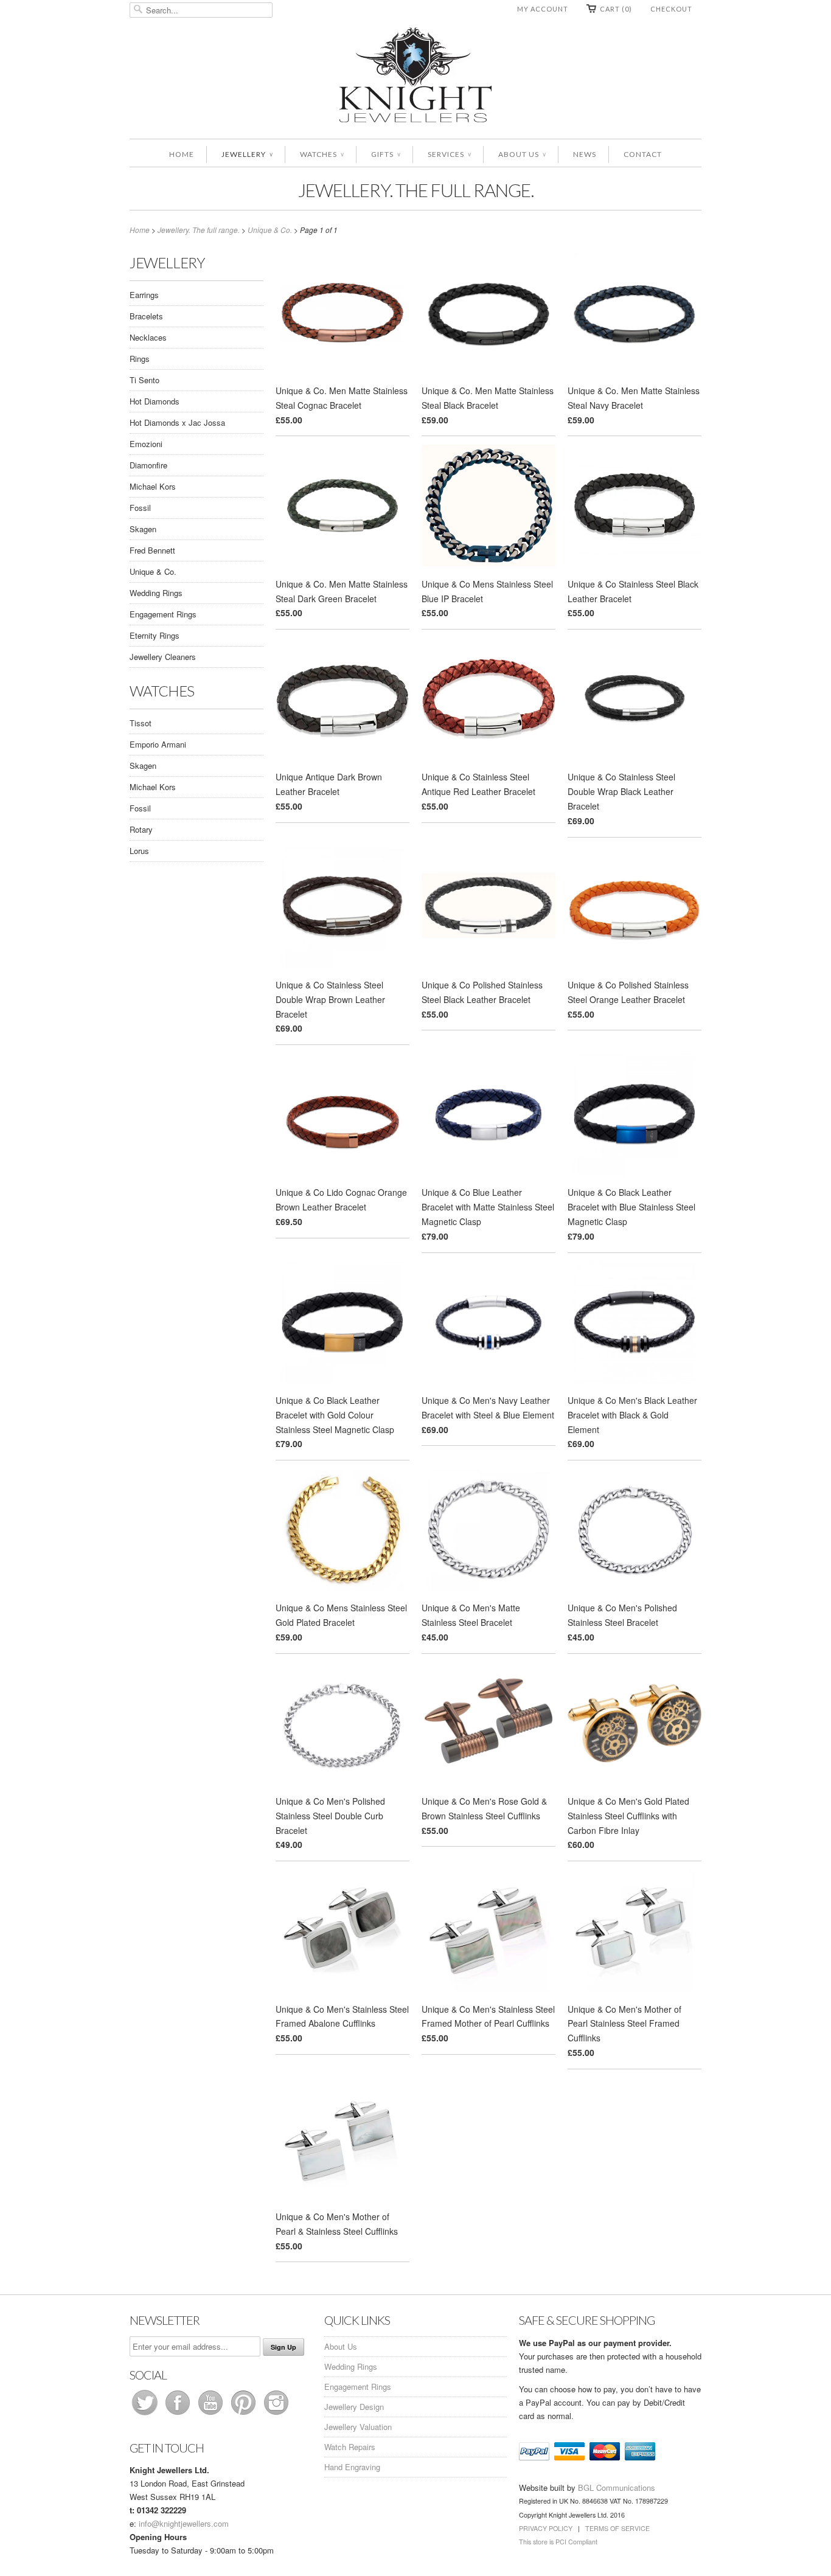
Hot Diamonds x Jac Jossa (177, 422)
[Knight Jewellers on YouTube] (212, 2415)
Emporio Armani (158, 744)
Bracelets (146, 316)
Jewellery (247, 154)
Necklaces (148, 337)
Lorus (139, 851)
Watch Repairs (350, 2447)
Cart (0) (616, 9)
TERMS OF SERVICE (617, 2528)
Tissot (141, 723)
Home (182, 154)
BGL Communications (617, 2487)
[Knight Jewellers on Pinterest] (245, 2415)
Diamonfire (148, 465)
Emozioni (146, 444)
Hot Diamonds (155, 401)
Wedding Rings (156, 593)
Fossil (140, 508)
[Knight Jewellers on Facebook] (179, 2415)
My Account (543, 9)
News (585, 154)
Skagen (143, 529)
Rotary (141, 829)
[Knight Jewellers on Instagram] (276, 2415)
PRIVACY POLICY (546, 2528)
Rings (140, 359)
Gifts (386, 154)
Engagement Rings (163, 614)
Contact (643, 154)
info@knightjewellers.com (184, 2523)
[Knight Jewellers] (415, 77)
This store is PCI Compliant (558, 2542)
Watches (322, 154)
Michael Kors (153, 486)
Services (449, 154)
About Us (522, 154)
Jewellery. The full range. (416, 190)
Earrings (144, 295)
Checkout (671, 9)
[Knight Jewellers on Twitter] (146, 2415)
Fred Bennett (152, 550)
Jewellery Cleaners (163, 657)
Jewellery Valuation (358, 2427)
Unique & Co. (153, 571)
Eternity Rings (155, 635)
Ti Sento (144, 380)
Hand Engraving (352, 2467)
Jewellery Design (354, 2407)
